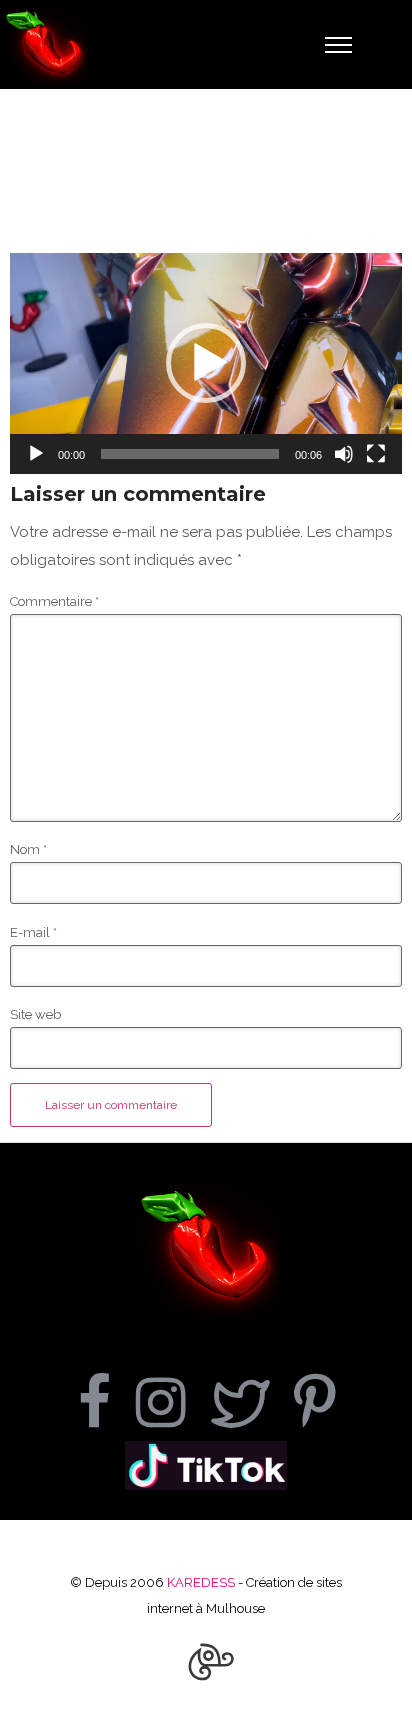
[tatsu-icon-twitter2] (252, 1402)
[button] (206, 363)
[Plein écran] (376, 454)
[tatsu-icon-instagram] (173, 1402)
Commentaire (54, 601)
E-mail (33, 932)
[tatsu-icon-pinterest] (314, 1402)
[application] (206, 363)
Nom (28, 849)
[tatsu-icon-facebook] (107, 1402)
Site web (35, 1014)
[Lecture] (36, 454)
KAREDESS (201, 1582)
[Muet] (344, 454)
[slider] (190, 454)
